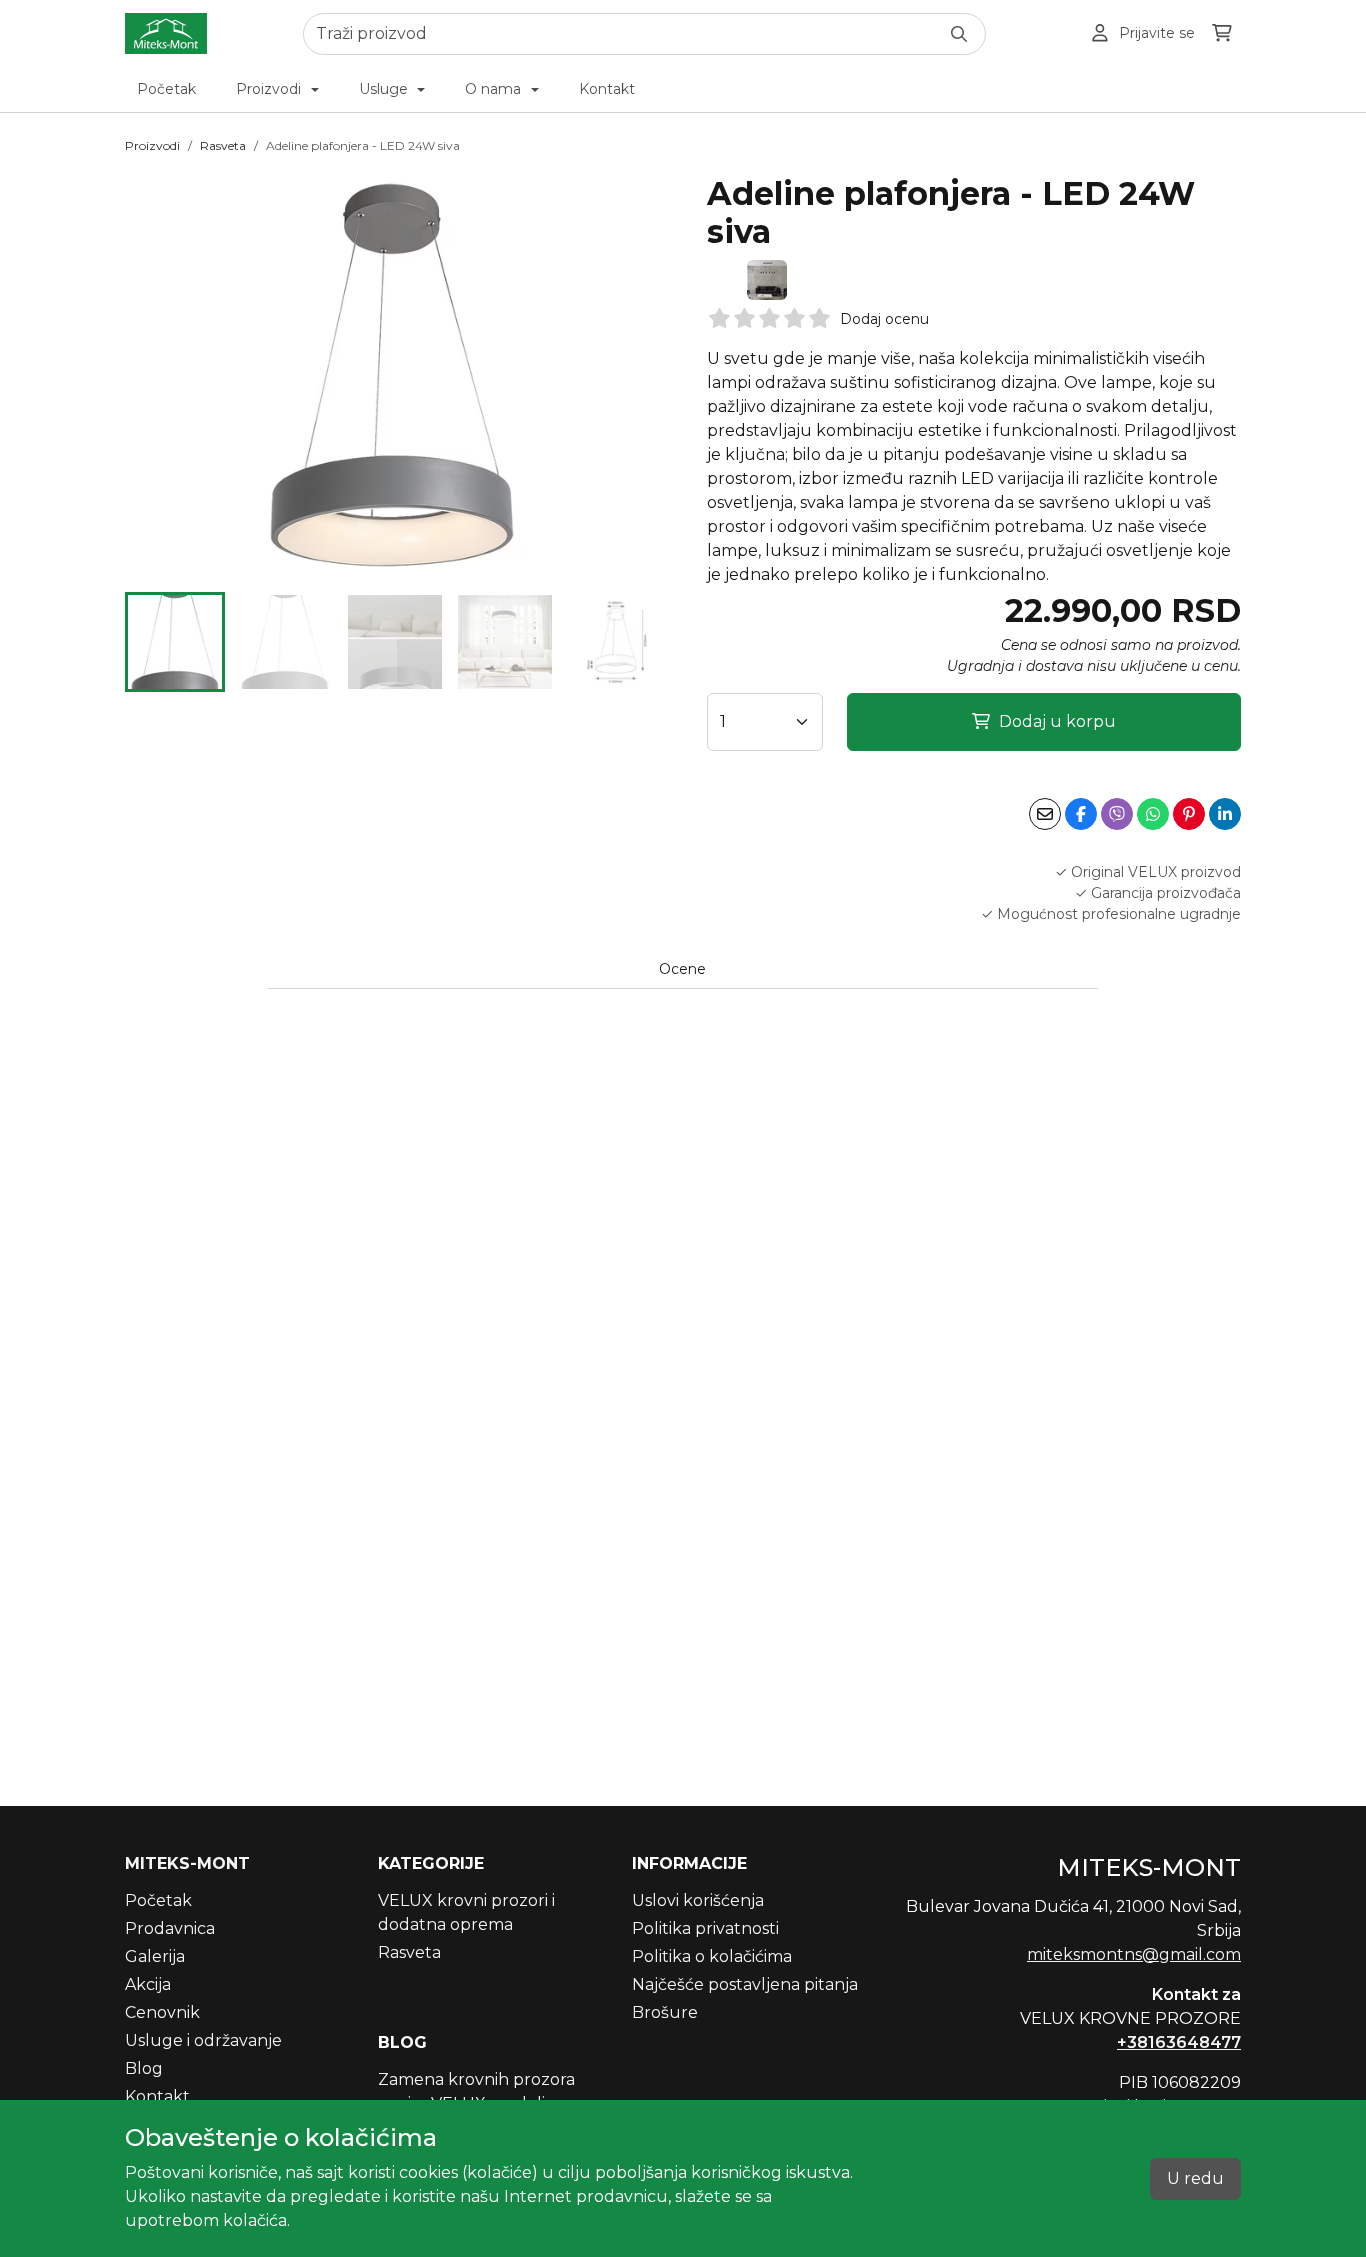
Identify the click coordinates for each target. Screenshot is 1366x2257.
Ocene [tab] (682, 969)
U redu (1195, 2178)
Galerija (155, 1956)
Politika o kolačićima (712, 1956)
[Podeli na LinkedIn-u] (1225, 814)
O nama (495, 89)
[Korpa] (1222, 33)
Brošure (665, 2012)
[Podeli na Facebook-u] (1081, 814)
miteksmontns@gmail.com (1134, 1954)
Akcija (148, 1984)
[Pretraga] (959, 34)
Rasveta (223, 145)
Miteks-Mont (187, 1863)
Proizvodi (270, 89)
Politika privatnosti (705, 1928)
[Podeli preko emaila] (1045, 814)
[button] (175, 642)
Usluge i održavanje (203, 2040)
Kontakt (607, 89)
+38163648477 (1179, 2042)
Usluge (385, 89)
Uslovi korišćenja (698, 1900)
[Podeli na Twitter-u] (1117, 814)
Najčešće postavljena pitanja (745, 1984)
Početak (166, 89)
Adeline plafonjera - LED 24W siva (363, 145)
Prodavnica (170, 1928)
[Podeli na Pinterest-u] (1189, 814)
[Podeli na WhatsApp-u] (1153, 814)
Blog (144, 2068)
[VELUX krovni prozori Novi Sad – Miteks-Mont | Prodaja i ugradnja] (166, 33)
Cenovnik (162, 2012)
